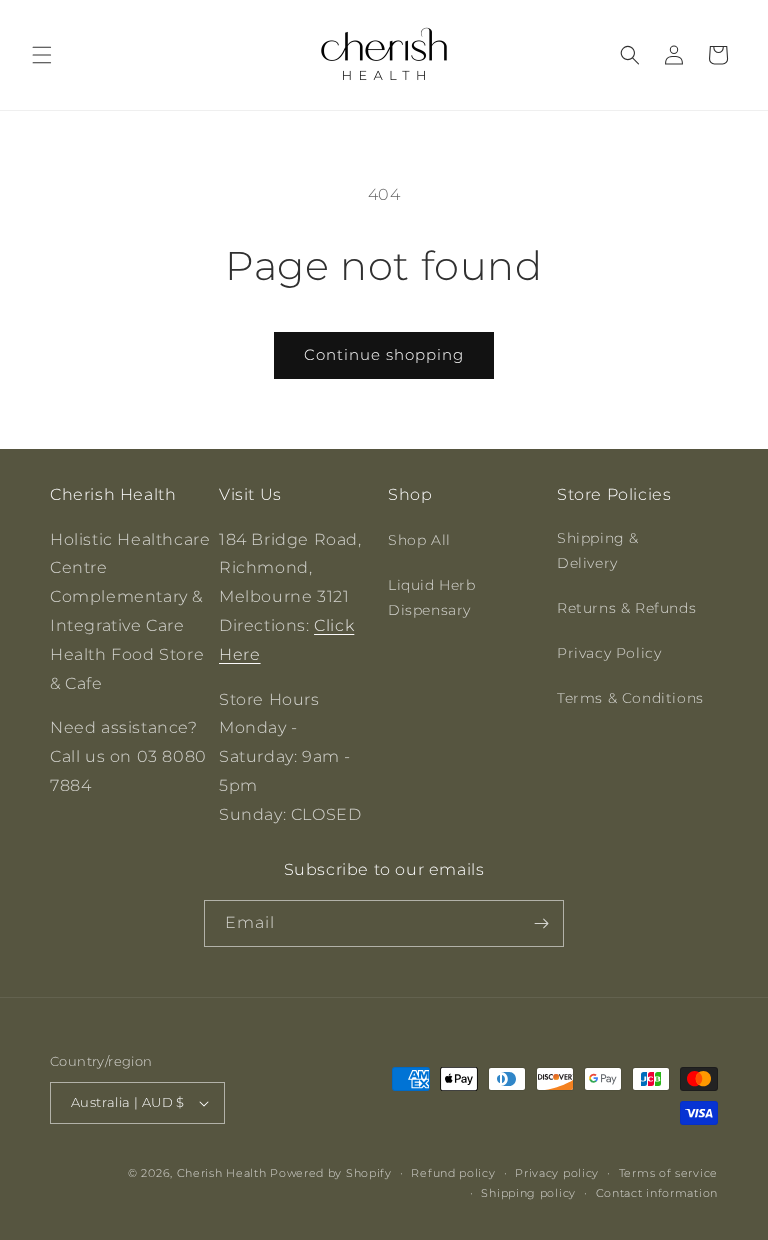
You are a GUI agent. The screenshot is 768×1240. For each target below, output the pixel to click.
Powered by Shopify (331, 1173)
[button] (42, 55)
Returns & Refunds (626, 608)
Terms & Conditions (630, 698)
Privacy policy (557, 1173)
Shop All (419, 540)
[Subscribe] (541, 923)
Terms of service (668, 1173)
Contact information (657, 1193)
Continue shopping (384, 354)
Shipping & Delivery (598, 550)
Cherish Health (222, 1173)
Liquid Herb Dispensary (432, 597)
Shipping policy (528, 1193)
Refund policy (453, 1173)
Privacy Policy (609, 653)
